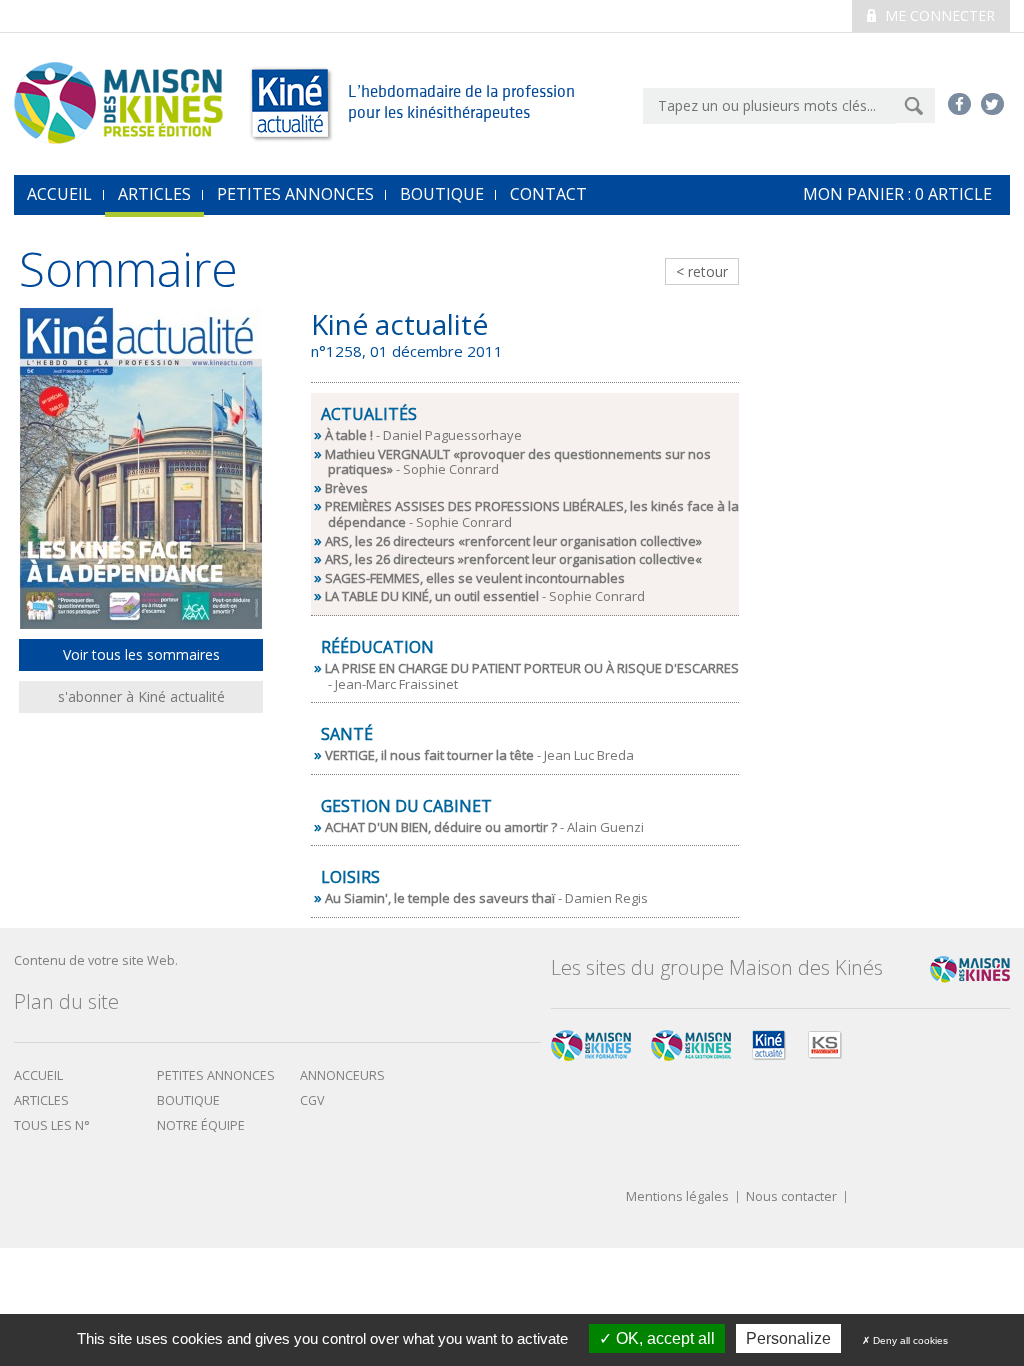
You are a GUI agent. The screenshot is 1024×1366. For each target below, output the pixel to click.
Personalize (788, 1338)
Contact (548, 194)
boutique (188, 1100)
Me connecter (938, 15)
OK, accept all (663, 1338)
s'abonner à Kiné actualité (141, 696)
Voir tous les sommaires (141, 654)
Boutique (442, 194)
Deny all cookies (909, 1340)
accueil (59, 194)
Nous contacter (791, 1197)
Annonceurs (342, 1075)
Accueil (38, 1075)
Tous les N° (52, 1125)
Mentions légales (677, 1197)
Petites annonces (295, 194)
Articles (154, 194)
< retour (702, 271)
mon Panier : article (897, 194)
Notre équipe (201, 1125)
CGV (312, 1100)
